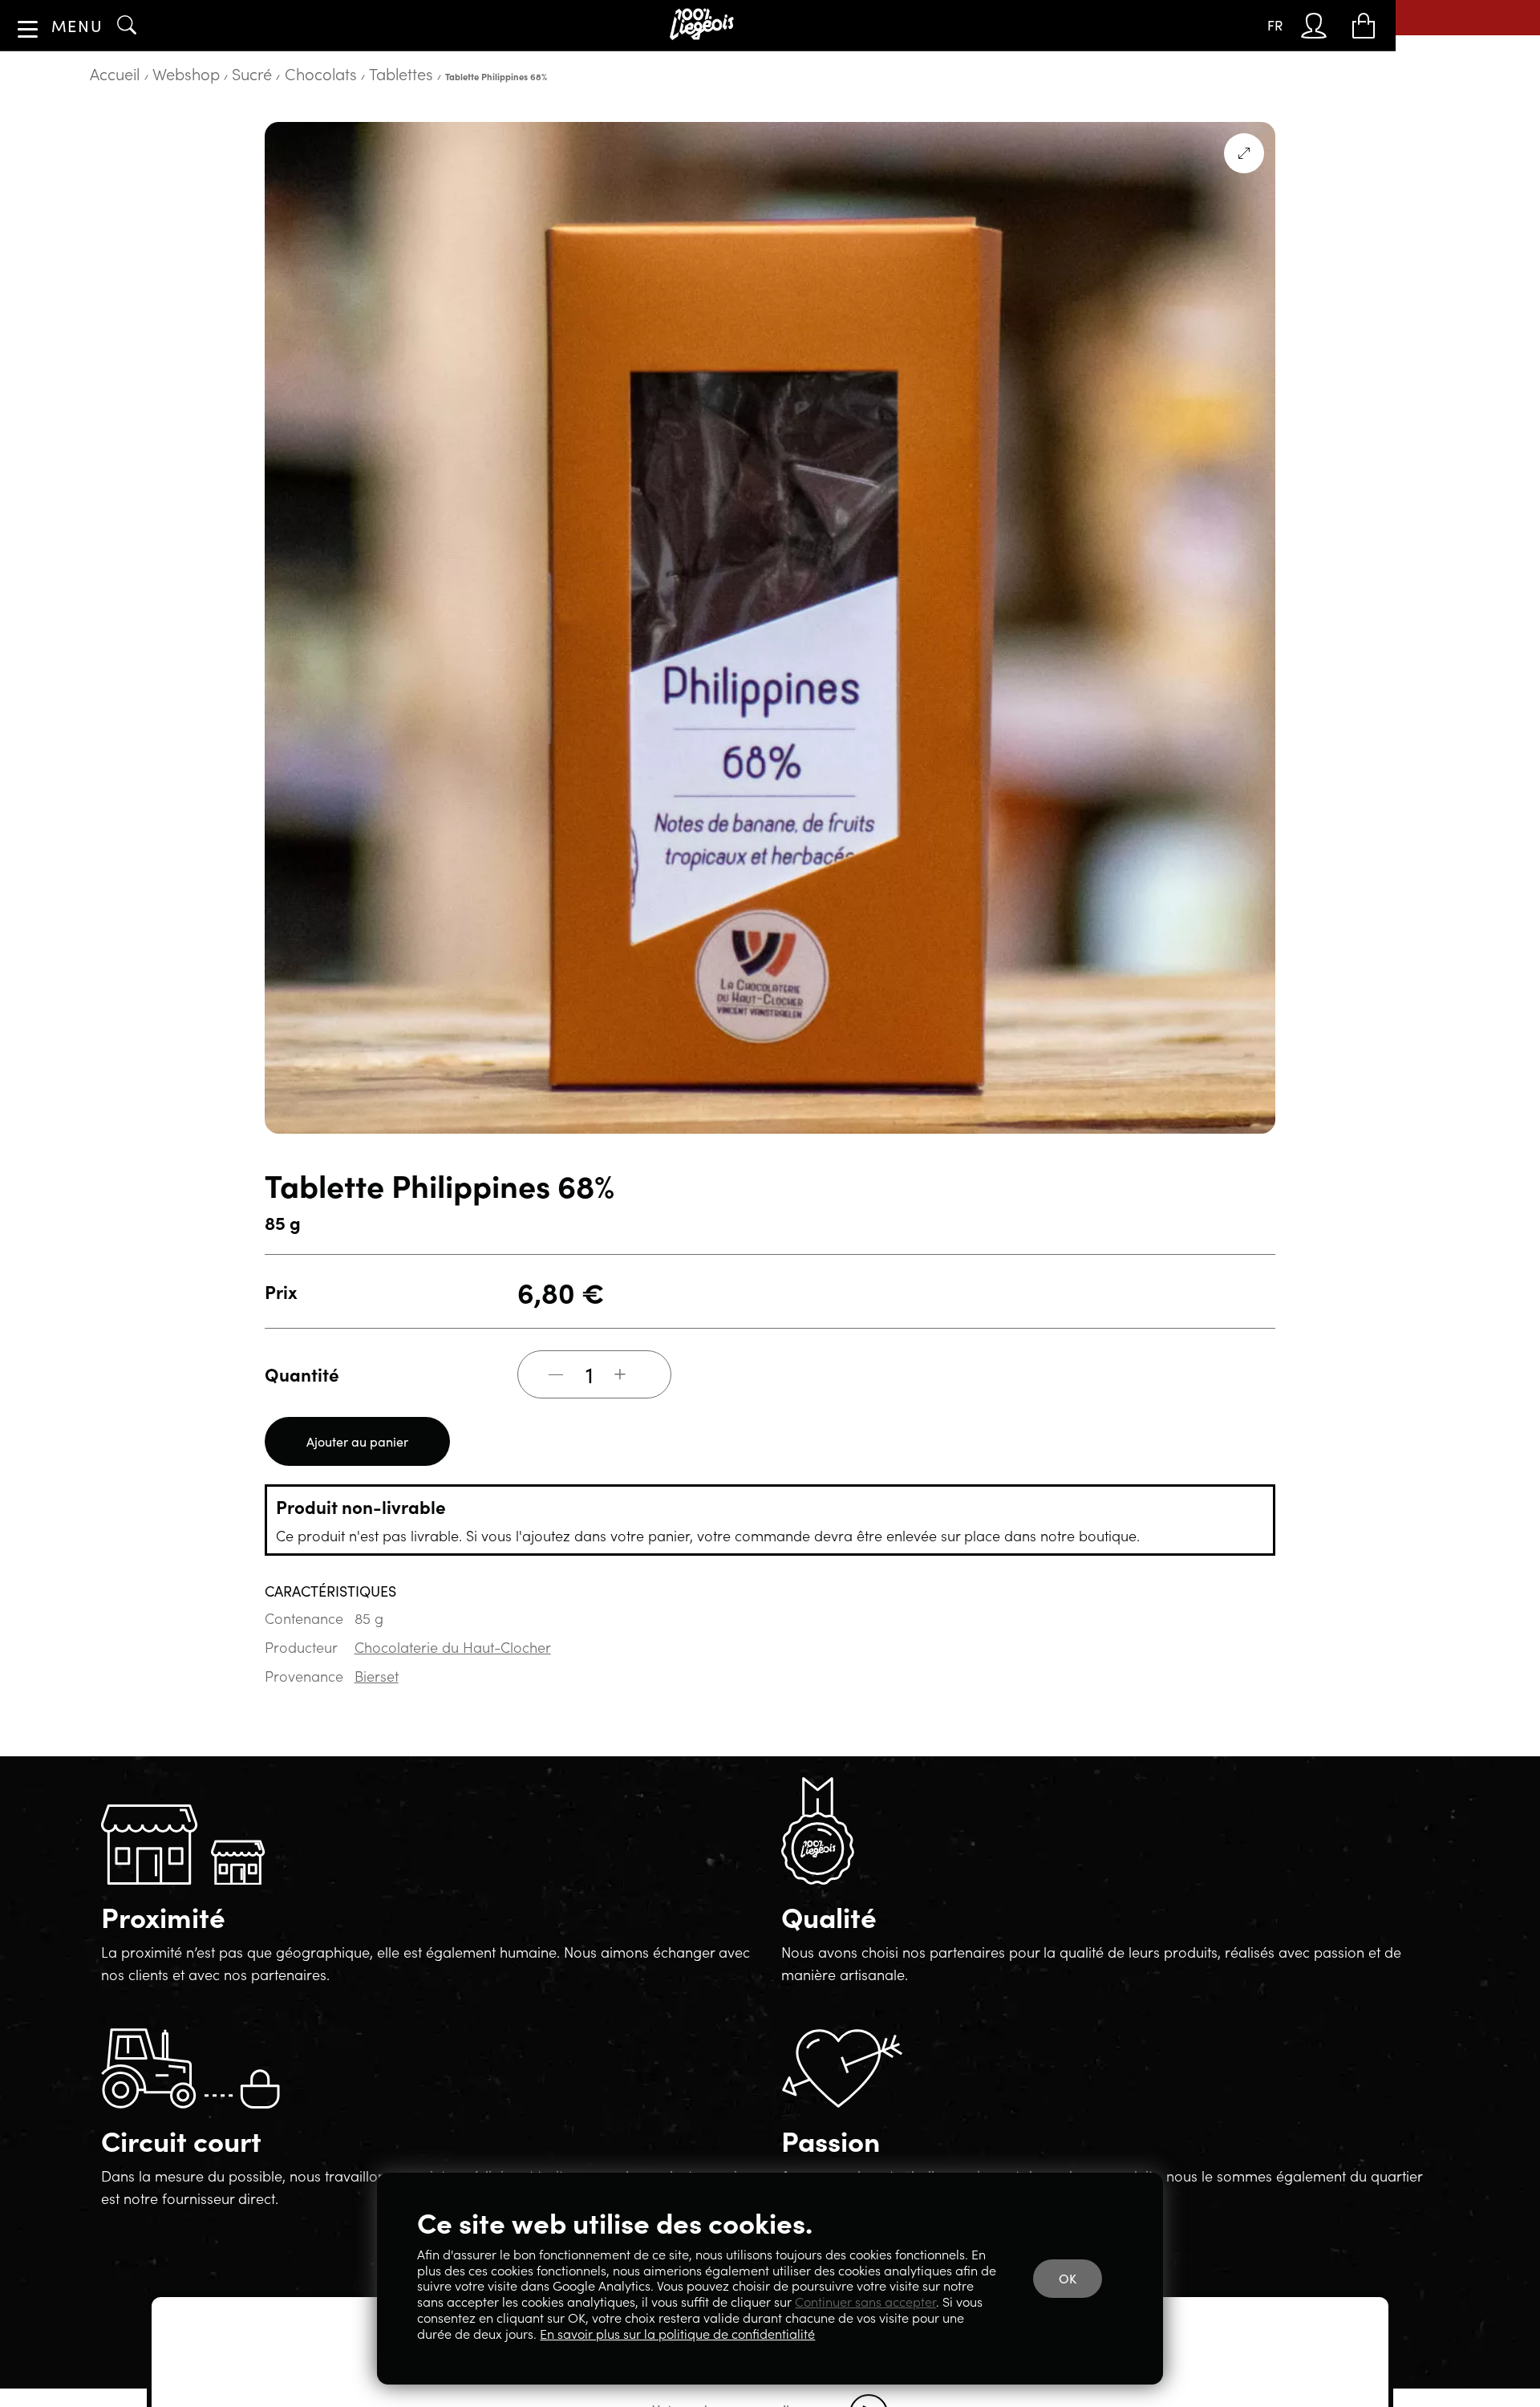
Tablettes (290, 124)
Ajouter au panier (346, 1485)
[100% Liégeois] (707, 25)
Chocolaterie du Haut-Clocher (434, 1679)
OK (1079, 2297)
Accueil (105, 124)
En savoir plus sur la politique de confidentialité (847, 2334)
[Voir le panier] (1368, 26)
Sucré (194, 124)
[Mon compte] (1331, 26)
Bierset (367, 1706)
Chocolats (239, 124)
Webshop (152, 124)
